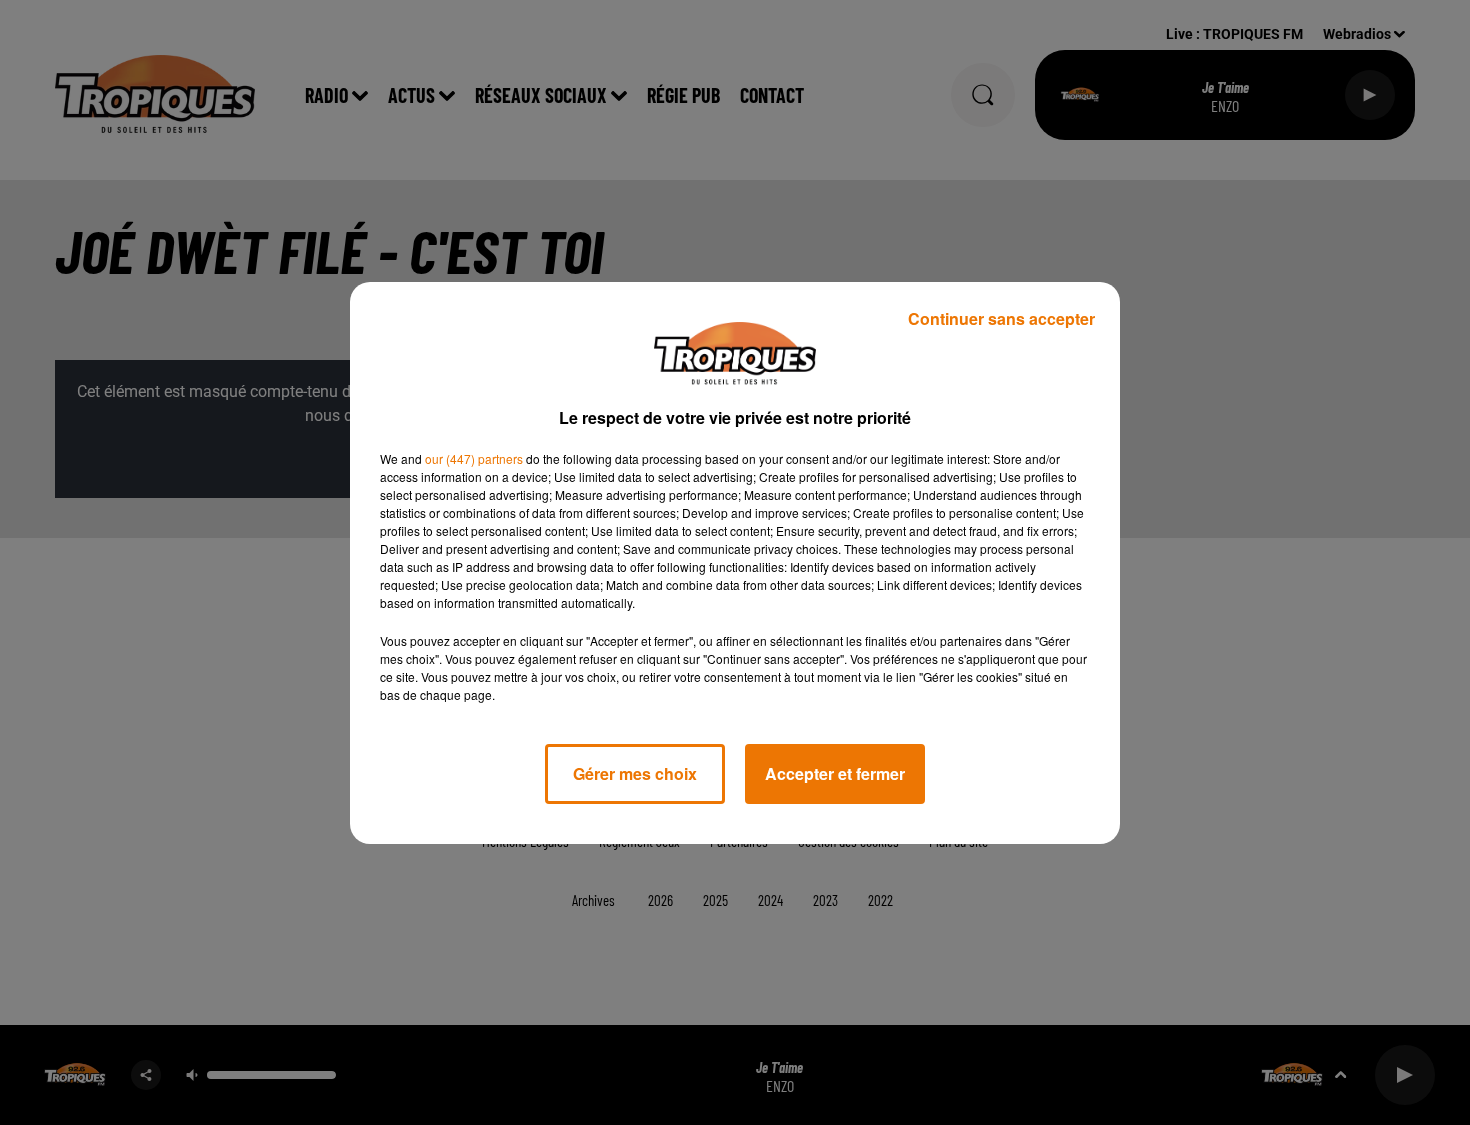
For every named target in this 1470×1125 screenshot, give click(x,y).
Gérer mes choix (635, 773)
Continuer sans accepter (1001, 318)
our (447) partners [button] (474, 458)
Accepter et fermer (835, 773)
